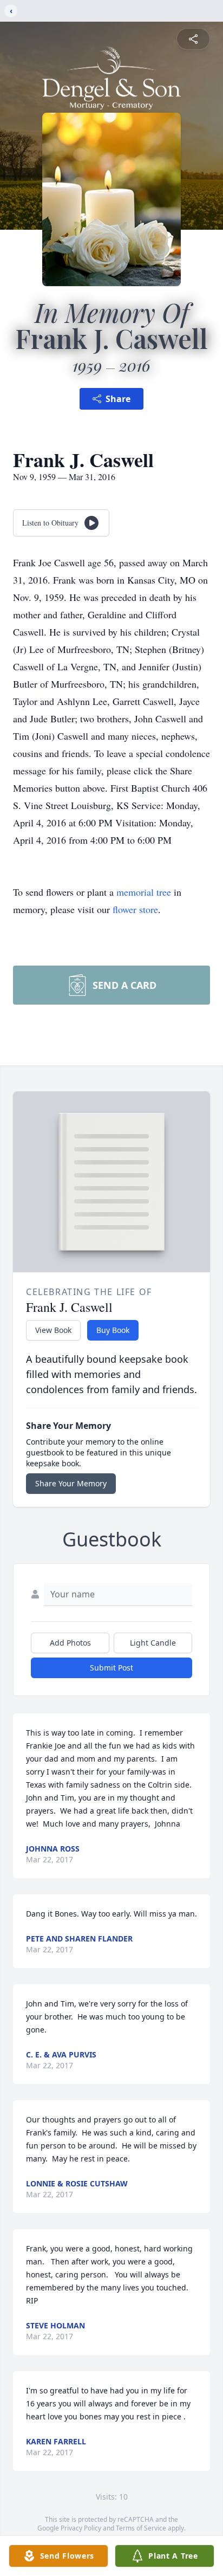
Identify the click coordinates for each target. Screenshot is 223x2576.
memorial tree (144, 892)
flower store (135, 909)
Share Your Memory (71, 1483)
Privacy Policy (81, 2528)
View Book (53, 1330)
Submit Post (111, 1668)
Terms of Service (141, 2528)
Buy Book (113, 1330)
